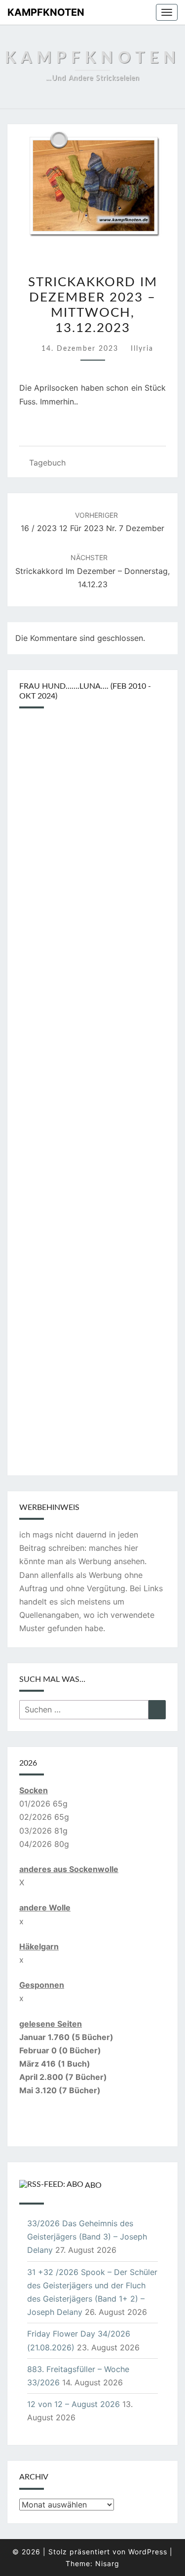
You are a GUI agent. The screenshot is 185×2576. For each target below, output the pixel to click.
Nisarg (107, 2563)
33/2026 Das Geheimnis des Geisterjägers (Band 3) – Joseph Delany (87, 2237)
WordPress (148, 2552)
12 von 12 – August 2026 (74, 2404)
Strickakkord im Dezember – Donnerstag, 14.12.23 (92, 571)
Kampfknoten (46, 12)
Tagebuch (47, 463)
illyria (142, 349)
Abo (93, 2185)
